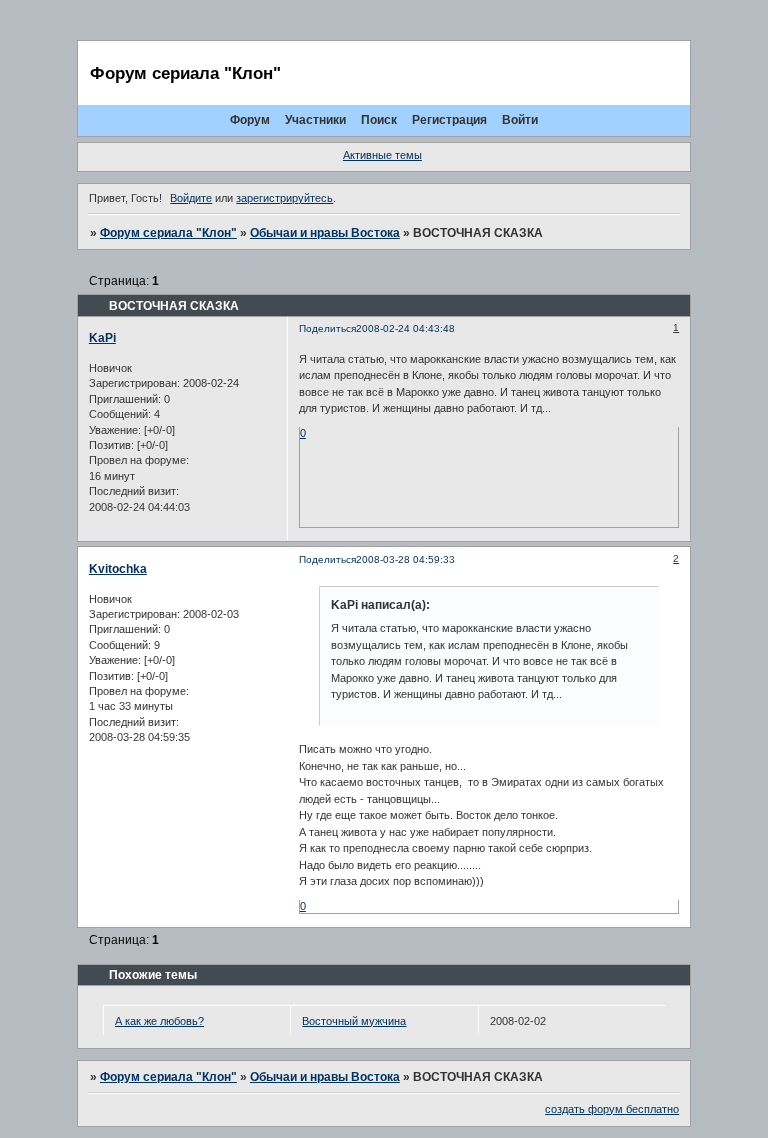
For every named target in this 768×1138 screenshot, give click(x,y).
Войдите (191, 198)
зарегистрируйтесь (284, 198)
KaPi (102, 338)
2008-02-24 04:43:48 (405, 328)
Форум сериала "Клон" (168, 233)
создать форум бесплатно (612, 1109)
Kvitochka (118, 569)
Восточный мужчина (354, 1021)
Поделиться (327, 328)
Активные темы (382, 155)
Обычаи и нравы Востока (325, 233)
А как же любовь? (159, 1021)
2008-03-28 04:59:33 (405, 559)
